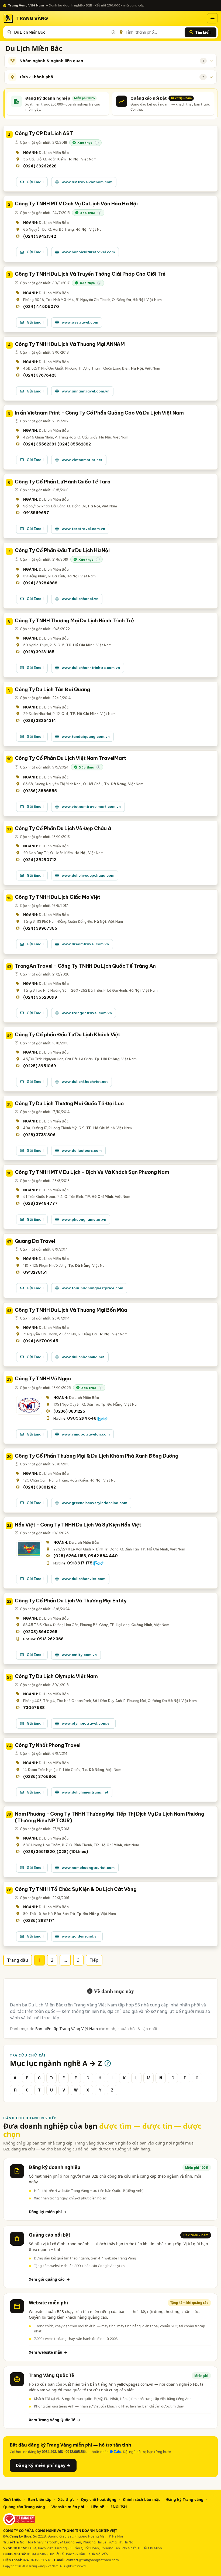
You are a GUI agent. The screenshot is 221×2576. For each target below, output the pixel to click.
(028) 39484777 (40, 1203)
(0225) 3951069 (40, 1066)
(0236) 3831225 (69, 1411)
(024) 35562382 (74, 444)
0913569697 (36, 513)
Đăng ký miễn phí (48, 2212)
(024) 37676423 (40, 375)
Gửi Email (35, 182)
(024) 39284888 (40, 583)
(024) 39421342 (40, 236)
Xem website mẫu (48, 2352)
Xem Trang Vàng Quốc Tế (55, 2420)
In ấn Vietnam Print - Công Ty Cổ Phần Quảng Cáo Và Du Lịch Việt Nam (99, 413)
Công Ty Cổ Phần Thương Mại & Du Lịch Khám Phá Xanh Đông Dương (97, 1456)
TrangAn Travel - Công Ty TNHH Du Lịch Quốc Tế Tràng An (85, 966)
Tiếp (94, 1960)
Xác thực (66, 2499)
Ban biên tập (40, 2499)
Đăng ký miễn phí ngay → (43, 2465)
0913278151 (35, 1272)
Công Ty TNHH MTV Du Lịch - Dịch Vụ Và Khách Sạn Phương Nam (92, 1172)
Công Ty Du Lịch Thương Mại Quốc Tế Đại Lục (69, 1103)
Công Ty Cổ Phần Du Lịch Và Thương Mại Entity (71, 1601)
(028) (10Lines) (72, 1852)
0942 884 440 (103, 1556)
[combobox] (64, 32)
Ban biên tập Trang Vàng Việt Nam (67, 2029)
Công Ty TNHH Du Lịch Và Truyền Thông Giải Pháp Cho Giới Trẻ (90, 274)
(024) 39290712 (40, 860)
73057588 (34, 1708)
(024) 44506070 (41, 307)
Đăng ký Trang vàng (185, 2499)
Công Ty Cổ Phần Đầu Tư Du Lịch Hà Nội (62, 550)
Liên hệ (97, 2507)
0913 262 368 (50, 1639)
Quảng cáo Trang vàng (24, 2507)
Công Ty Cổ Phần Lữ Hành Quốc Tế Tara (63, 482)
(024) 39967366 (40, 928)
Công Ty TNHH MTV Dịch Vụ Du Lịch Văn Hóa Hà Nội (76, 204)
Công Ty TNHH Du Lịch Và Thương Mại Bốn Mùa (71, 1310)
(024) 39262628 (40, 166)
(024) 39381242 (39, 1487)
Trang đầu (18, 1960)
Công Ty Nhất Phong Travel (48, 1745)
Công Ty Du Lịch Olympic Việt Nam (56, 1676)
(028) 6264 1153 (70, 1556)
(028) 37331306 (39, 1135)
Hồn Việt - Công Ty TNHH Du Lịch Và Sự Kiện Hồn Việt (78, 1525)
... (65, 1960)
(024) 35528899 (40, 997)
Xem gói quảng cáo (49, 2279)
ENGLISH (119, 2507)
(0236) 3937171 (39, 1921)
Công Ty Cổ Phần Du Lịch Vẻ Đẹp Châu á (63, 828)
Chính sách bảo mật (141, 2499)
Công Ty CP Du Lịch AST (44, 133)
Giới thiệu (12, 2499)
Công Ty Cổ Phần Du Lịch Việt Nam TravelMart (70, 758)
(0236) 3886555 (40, 791)
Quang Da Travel (35, 1241)
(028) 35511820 (39, 1852)
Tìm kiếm (203, 32)
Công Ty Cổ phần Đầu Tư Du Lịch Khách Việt (68, 1035)
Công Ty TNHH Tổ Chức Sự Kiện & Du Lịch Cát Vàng (76, 1889)
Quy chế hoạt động (99, 2499)
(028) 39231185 (39, 652)
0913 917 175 (80, 1563)
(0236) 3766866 (40, 1777)
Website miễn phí (68, 2507)
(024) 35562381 (39, 444)
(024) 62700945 (41, 1341)
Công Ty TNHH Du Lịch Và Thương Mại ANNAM (70, 344)
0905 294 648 (82, 1418)
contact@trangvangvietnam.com (93, 2560)
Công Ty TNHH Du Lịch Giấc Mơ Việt (57, 897)
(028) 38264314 (40, 721)
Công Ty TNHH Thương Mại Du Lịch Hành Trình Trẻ (74, 621)
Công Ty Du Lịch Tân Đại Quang (52, 689)
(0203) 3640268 (40, 1632)
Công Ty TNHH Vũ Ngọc (43, 1379)
